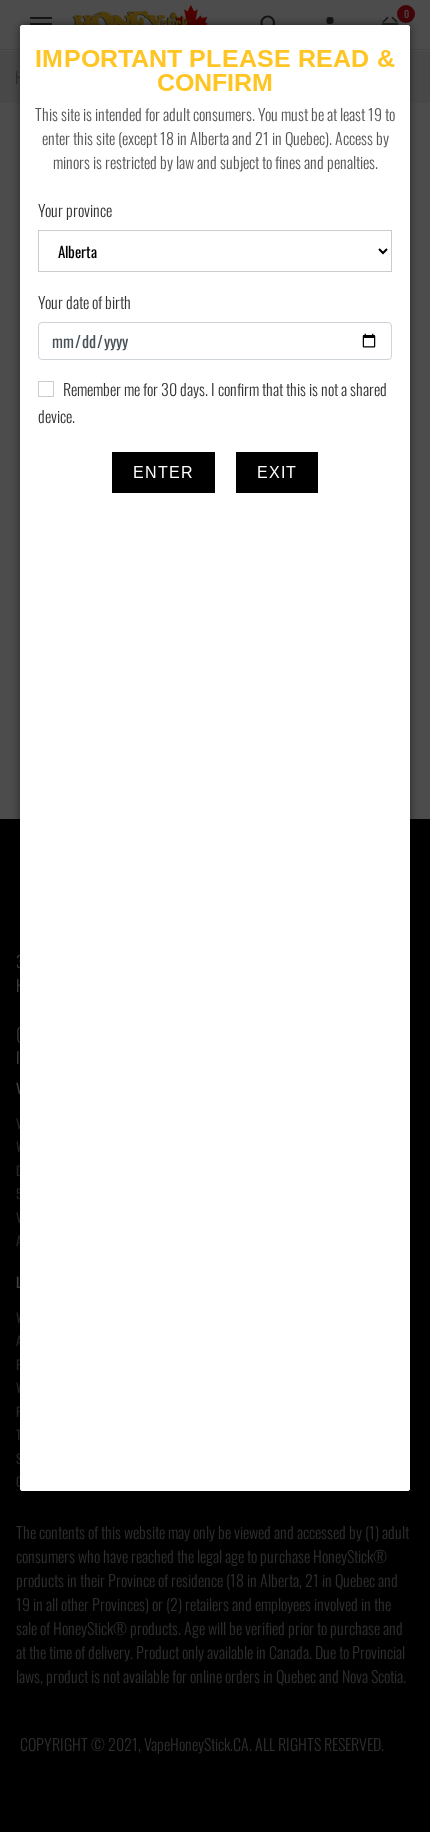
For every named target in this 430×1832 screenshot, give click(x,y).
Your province (75, 210)
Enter (163, 472)
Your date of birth (84, 302)
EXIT (277, 472)
